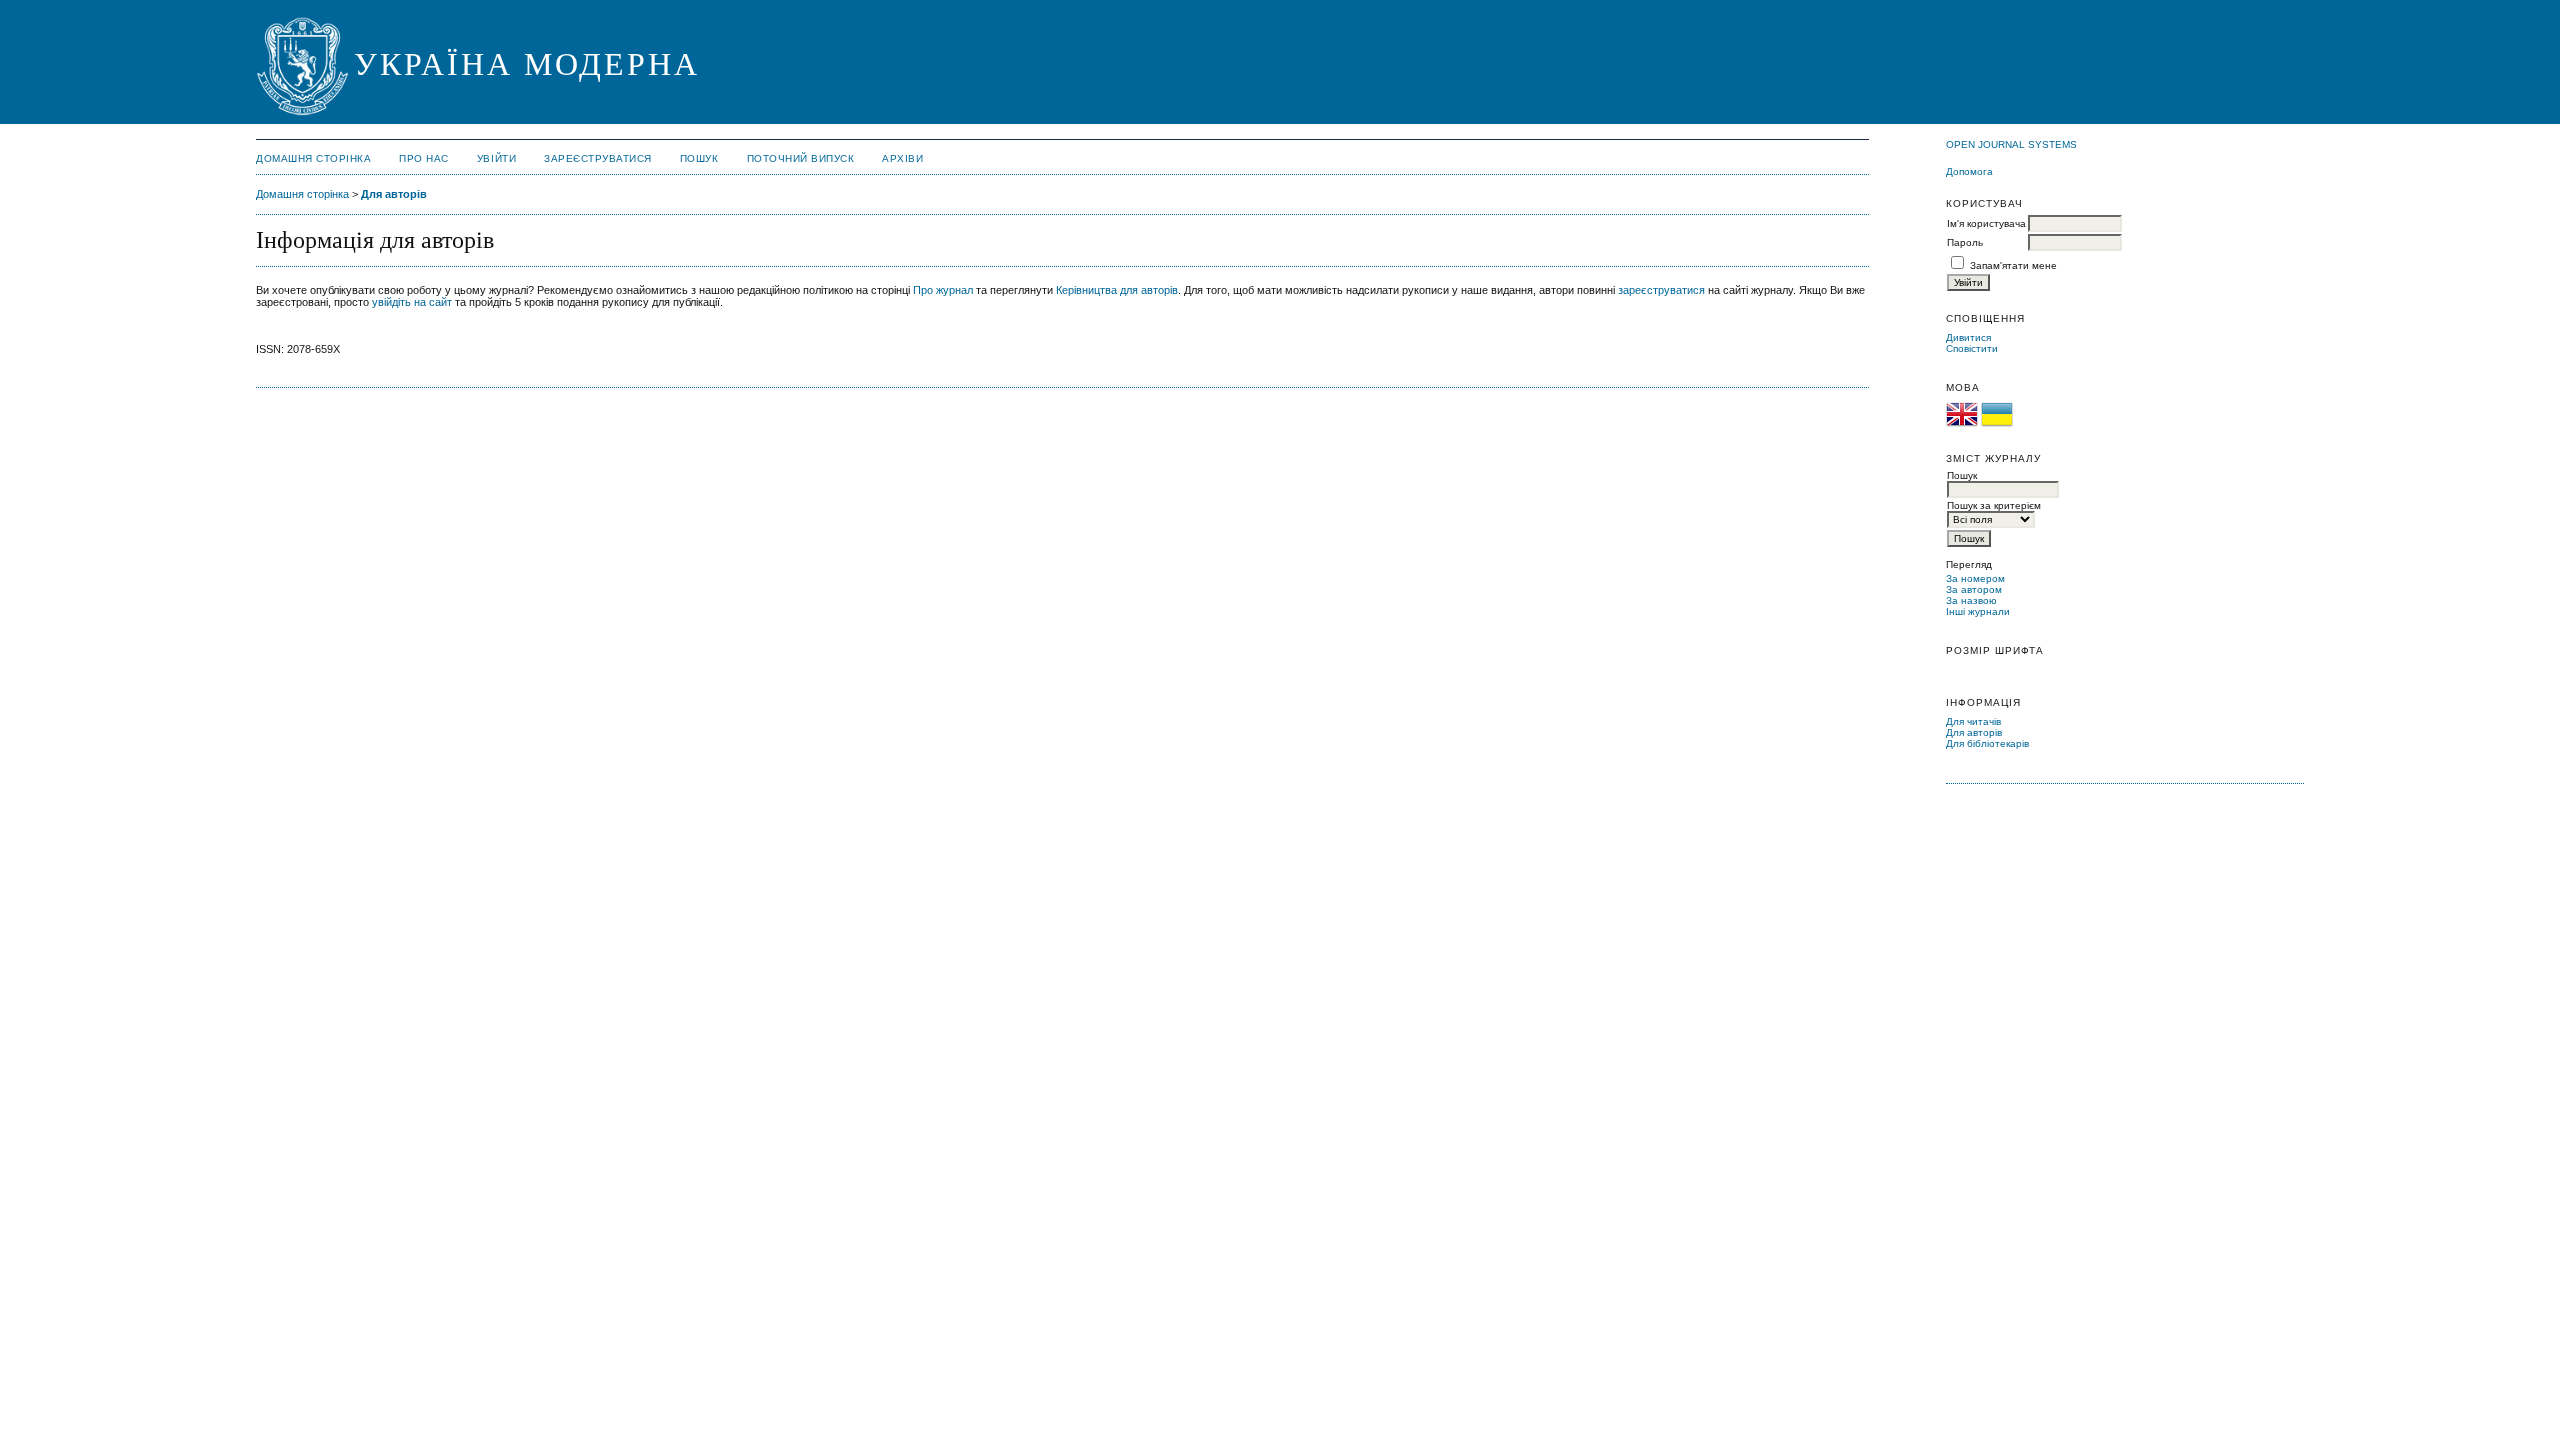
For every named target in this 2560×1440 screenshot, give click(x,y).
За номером (1975, 578)
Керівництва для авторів (1117, 290)
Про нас (424, 158)
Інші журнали (1978, 611)
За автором (1974, 589)
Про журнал (943, 290)
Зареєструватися (598, 158)
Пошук (699, 158)
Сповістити (1972, 348)
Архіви (902, 158)
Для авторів (1974, 732)
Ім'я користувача (1986, 223)
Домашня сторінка (313, 158)
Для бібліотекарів (1987, 743)
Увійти (496, 158)
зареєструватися (1661, 290)
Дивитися (1968, 337)
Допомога (1969, 171)
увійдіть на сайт (412, 302)
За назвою (1971, 600)
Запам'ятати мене (2013, 265)
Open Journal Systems (2011, 144)
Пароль (1965, 242)
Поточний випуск (801, 158)
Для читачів (1973, 721)
